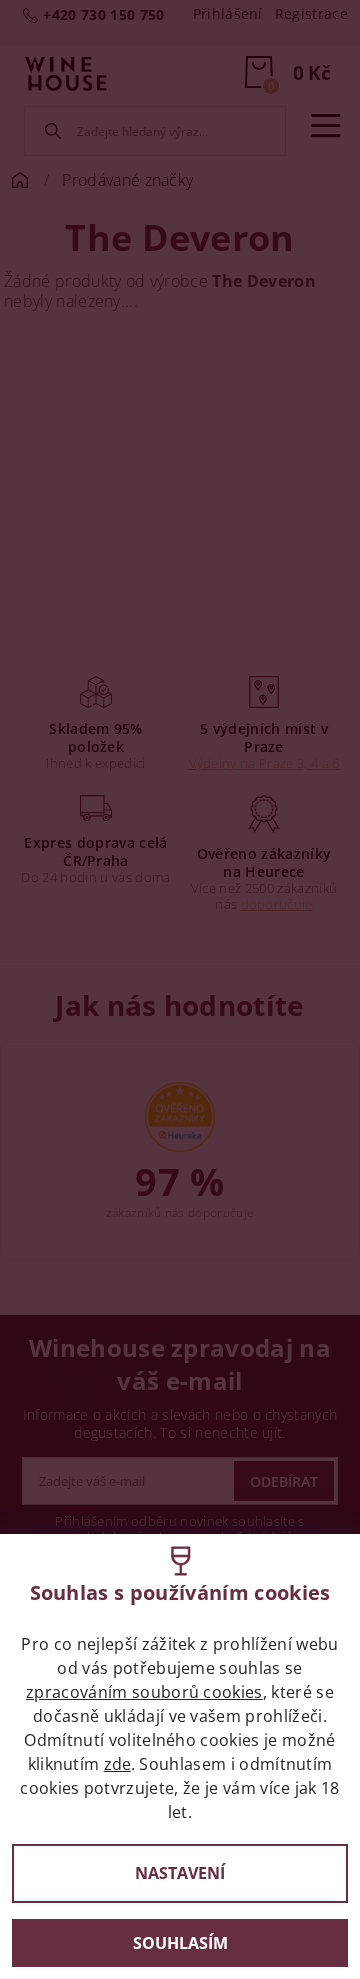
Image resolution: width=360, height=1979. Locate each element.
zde (117, 1764)
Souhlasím (180, 1943)
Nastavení (180, 1873)
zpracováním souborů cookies (144, 1692)
